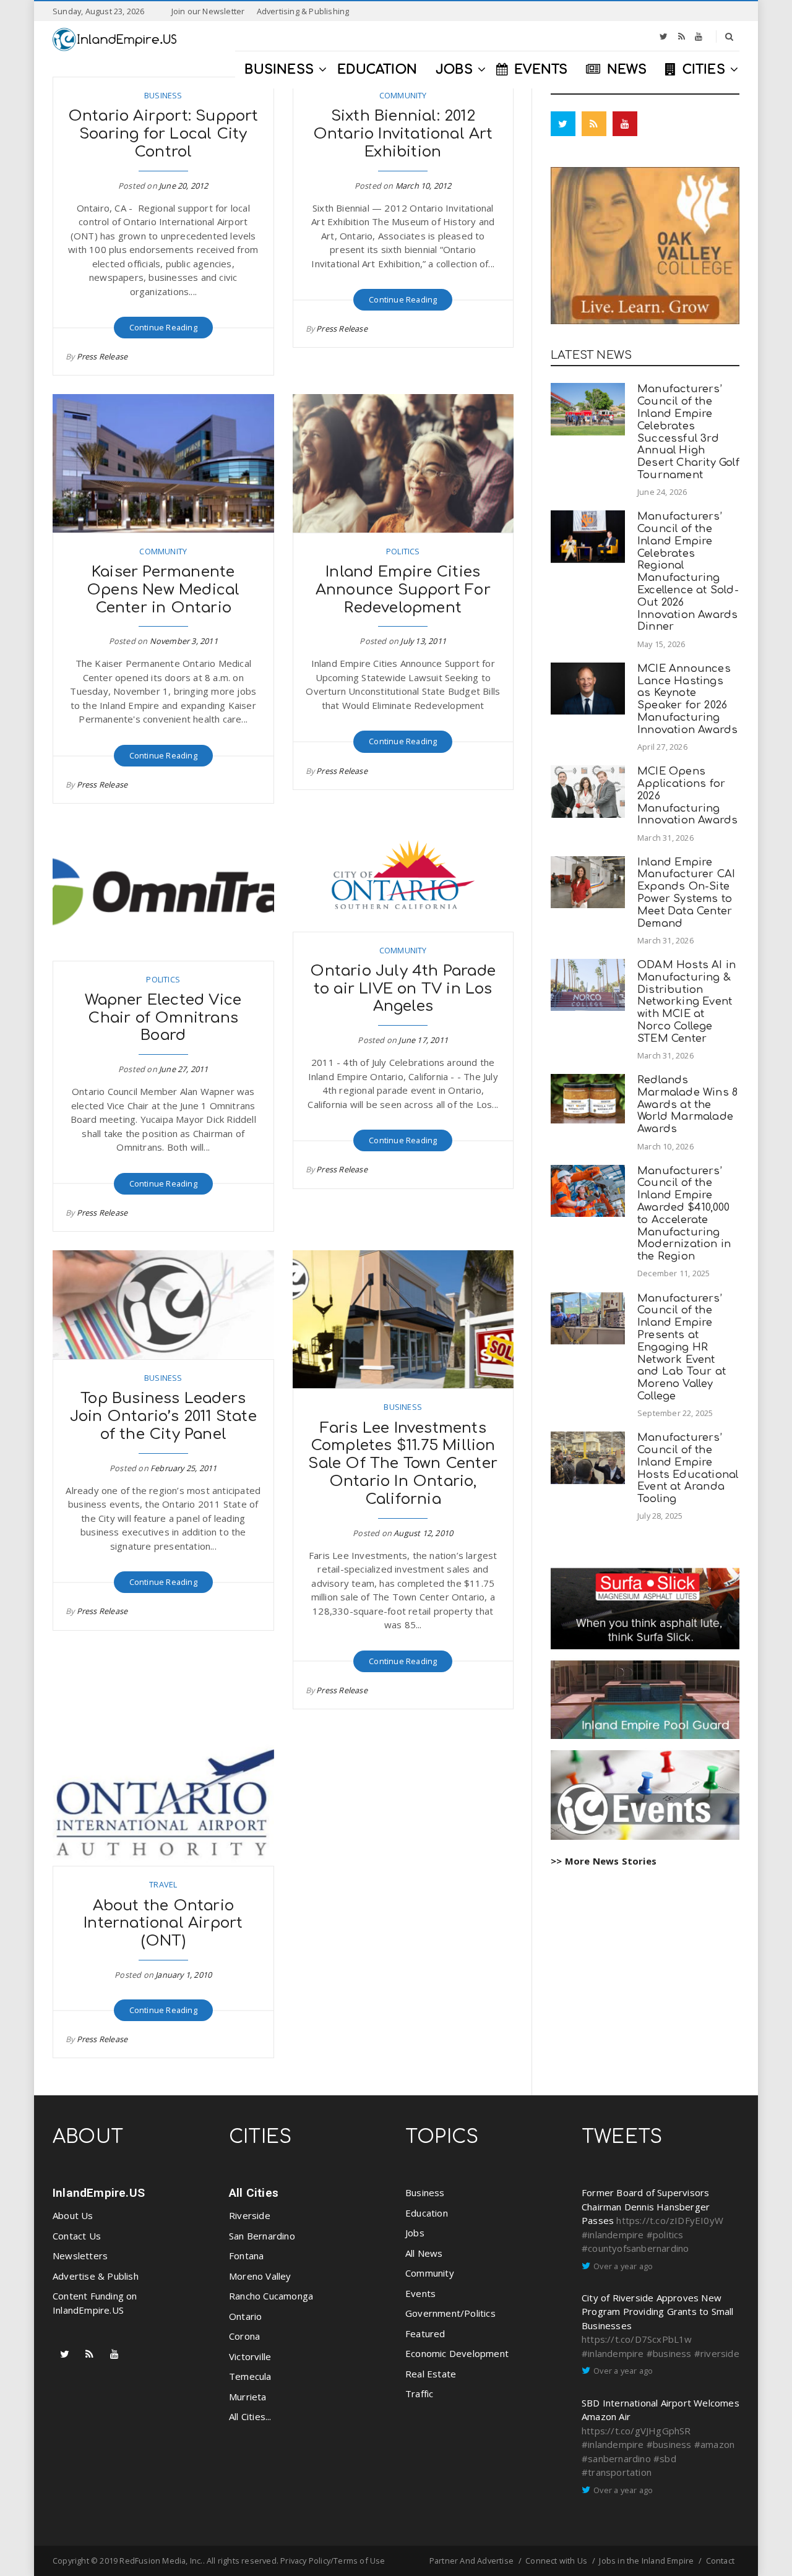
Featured (425, 2333)
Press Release (102, 356)
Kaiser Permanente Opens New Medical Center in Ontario (163, 590)
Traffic (419, 2394)
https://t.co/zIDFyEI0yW (670, 2220)
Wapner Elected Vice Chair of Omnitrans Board (163, 1018)
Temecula (250, 2376)
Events (420, 2293)
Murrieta (248, 2397)
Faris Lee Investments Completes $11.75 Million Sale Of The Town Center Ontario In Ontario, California (403, 1464)
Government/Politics (450, 2313)
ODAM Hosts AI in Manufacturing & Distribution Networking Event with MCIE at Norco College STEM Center (687, 1002)
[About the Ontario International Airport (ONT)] (163, 1797)
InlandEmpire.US (99, 2193)
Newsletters (80, 2256)
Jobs (415, 2233)
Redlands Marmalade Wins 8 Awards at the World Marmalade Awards (687, 1104)
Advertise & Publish (96, 2276)
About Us (73, 2215)
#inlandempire (613, 2235)
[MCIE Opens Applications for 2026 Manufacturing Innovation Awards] (588, 792)
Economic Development (457, 2353)
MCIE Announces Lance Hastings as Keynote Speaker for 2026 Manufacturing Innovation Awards (687, 699)
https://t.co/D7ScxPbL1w (637, 2339)
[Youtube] (699, 36)
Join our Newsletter (208, 11)
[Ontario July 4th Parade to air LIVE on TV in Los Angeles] (403, 877)
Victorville (250, 2356)
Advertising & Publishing (303, 11)
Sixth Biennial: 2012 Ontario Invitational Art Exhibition (403, 134)
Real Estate (431, 2374)
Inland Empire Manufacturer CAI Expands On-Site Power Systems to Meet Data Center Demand (686, 893)
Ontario (245, 2316)
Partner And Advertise (471, 2561)
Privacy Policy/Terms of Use (333, 2561)
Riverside (250, 2215)
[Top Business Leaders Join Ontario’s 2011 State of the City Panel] (163, 1305)
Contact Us (77, 2236)
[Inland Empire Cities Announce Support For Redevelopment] (403, 463)
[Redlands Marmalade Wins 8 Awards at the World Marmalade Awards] (588, 1099)
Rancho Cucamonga (271, 2296)
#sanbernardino (616, 2458)
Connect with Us (556, 2561)
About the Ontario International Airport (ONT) (163, 1924)
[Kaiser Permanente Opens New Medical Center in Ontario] (163, 463)
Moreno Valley (260, 2276)
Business (163, 95)
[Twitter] (664, 36)
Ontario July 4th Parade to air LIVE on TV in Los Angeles (403, 989)
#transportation (617, 2472)
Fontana (246, 2256)
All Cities (254, 2193)
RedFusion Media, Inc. (161, 2561)
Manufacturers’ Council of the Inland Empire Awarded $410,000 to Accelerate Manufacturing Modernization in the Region (684, 1214)
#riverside (717, 2353)
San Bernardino (262, 2236)
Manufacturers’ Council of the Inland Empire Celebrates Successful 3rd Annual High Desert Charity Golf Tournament (688, 432)
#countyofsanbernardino (635, 2248)
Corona (244, 2336)
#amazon (714, 2444)
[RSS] (682, 36)
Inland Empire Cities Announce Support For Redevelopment (403, 590)
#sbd (665, 2458)
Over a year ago (623, 2266)
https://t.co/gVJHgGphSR (636, 2431)
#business (669, 2353)
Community (403, 95)
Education (427, 2213)
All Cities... (250, 2416)
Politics (403, 551)
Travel (163, 1884)
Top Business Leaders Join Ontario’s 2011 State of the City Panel (163, 1416)
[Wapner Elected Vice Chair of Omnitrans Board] (163, 891)
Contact (720, 2561)
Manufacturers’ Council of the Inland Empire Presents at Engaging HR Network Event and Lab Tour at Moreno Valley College (682, 1347)
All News (424, 2253)
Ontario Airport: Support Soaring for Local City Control (163, 134)
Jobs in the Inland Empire (646, 2561)
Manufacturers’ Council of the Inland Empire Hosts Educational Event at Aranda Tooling (688, 1468)
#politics (665, 2235)
